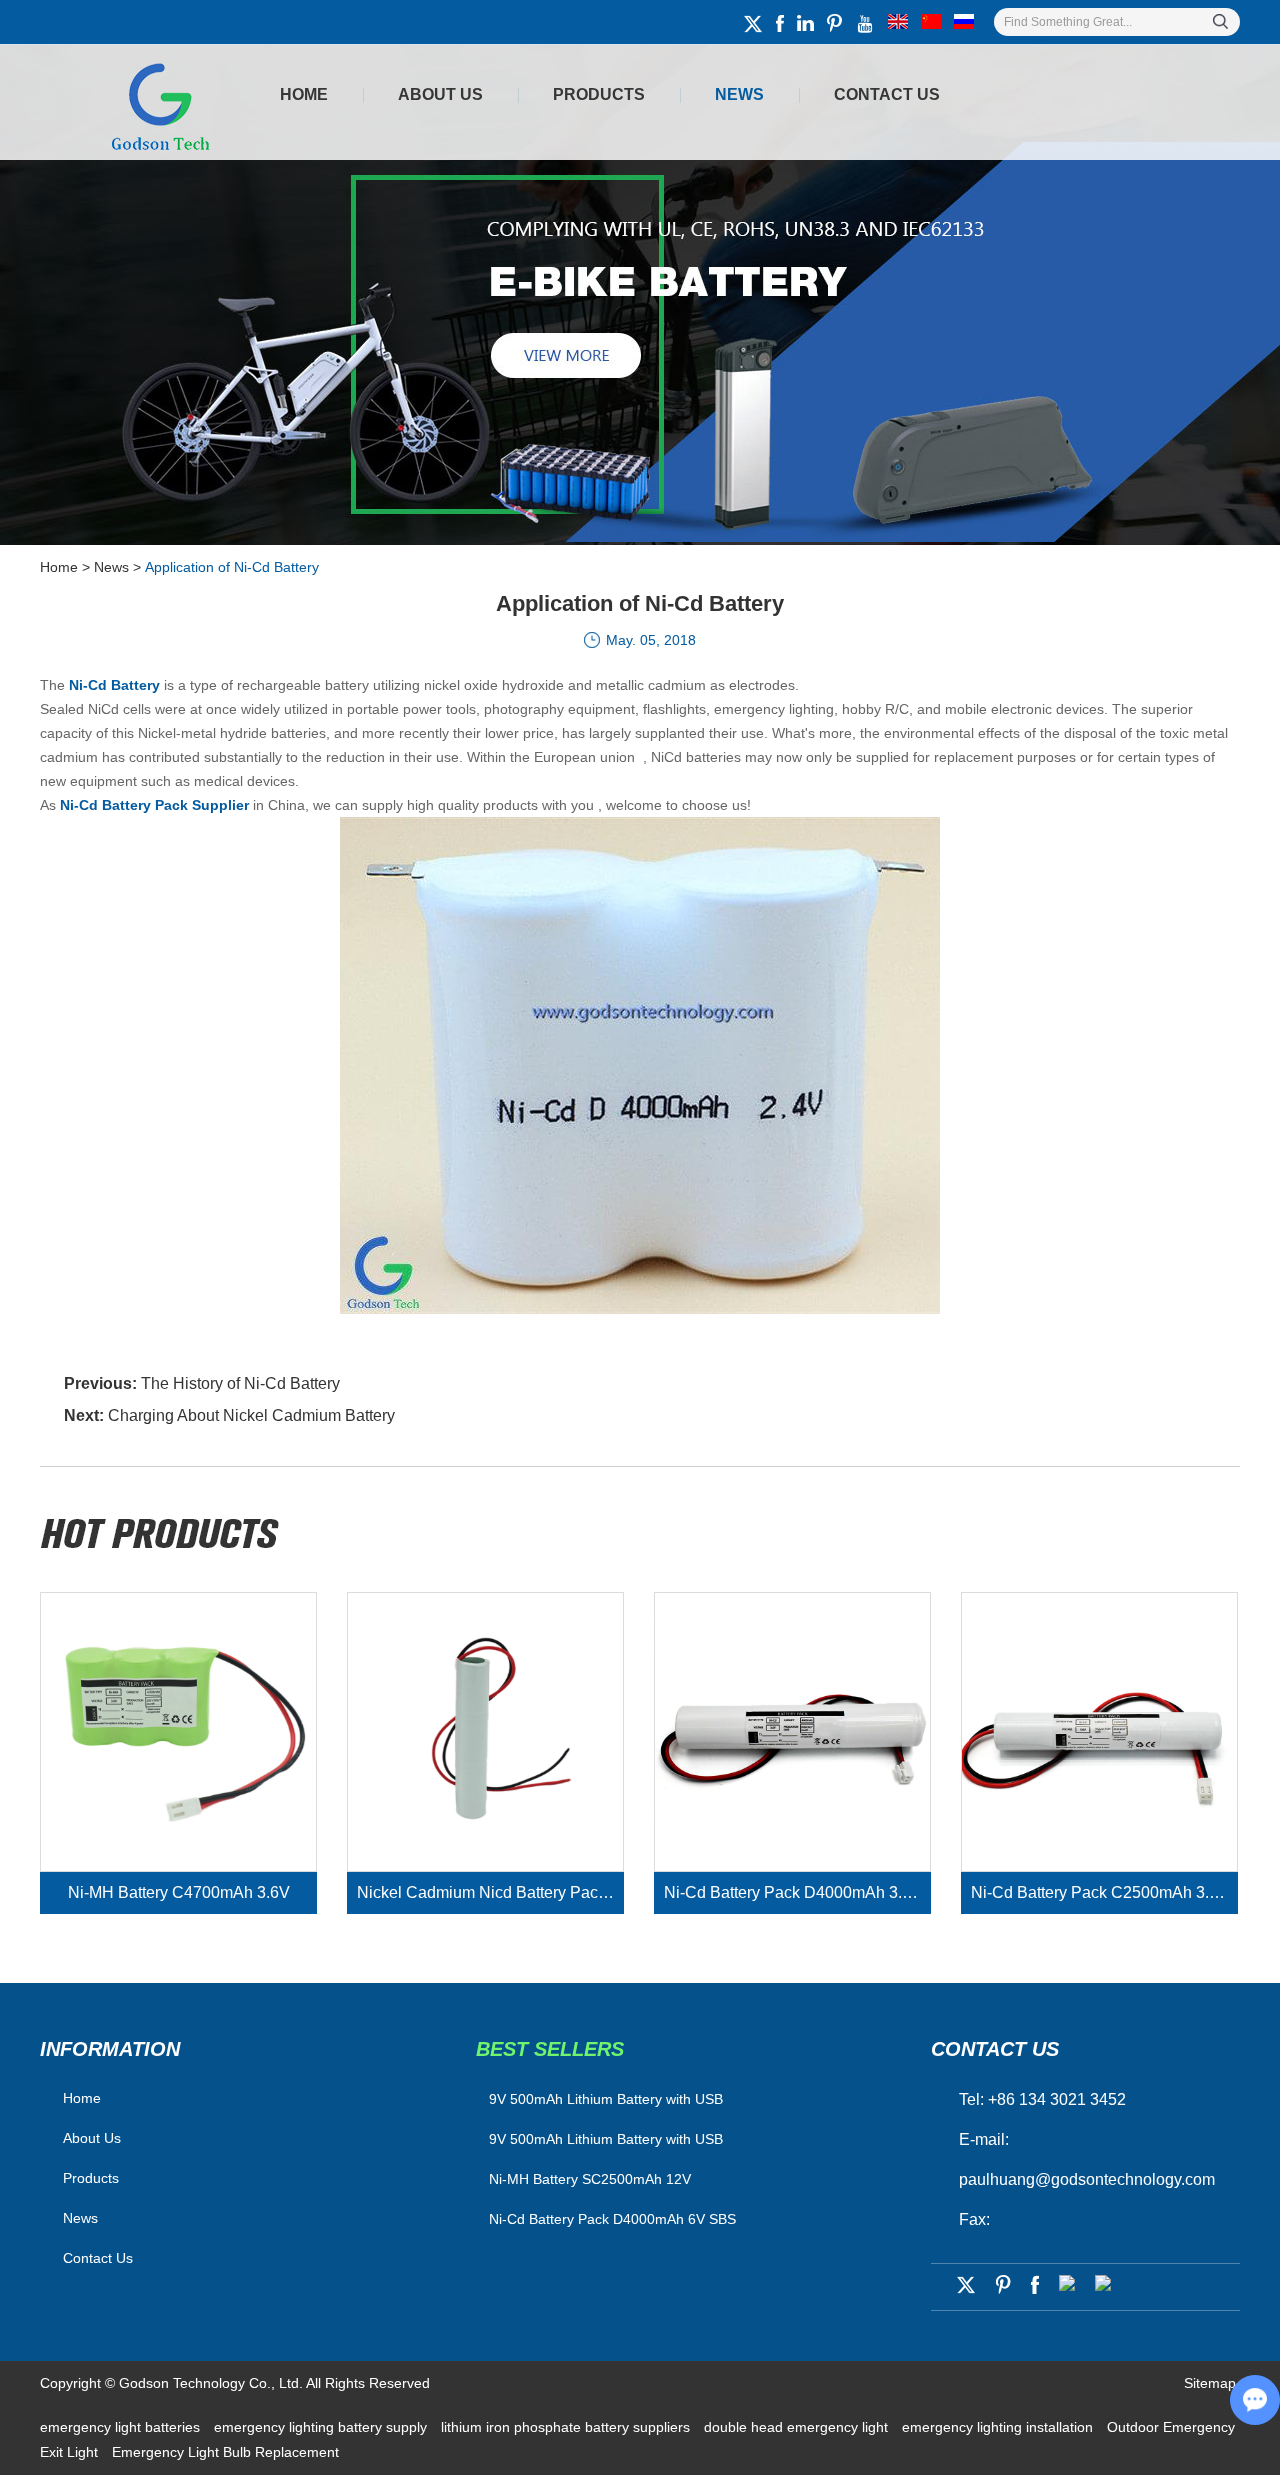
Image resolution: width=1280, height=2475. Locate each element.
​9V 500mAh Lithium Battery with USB (606, 2099)
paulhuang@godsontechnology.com (1087, 2179)
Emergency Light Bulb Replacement (225, 2452)
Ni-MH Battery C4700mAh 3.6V (179, 1892)
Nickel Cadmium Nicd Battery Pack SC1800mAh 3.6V (490, 1892)
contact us (995, 2049)
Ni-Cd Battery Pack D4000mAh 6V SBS (612, 2219)
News (739, 94)
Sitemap (1210, 2383)
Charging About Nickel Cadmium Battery (251, 1415)
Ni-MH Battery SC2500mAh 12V (590, 2179)
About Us (440, 94)
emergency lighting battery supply (322, 2427)
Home (304, 94)
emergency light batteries (122, 2427)
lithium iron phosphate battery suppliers (567, 2427)
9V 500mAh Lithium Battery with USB (606, 2139)
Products (599, 94)
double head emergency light (798, 2427)
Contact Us (887, 94)
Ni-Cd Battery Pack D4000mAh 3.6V (793, 1892)
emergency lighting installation (999, 2427)
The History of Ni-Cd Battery (240, 1383)
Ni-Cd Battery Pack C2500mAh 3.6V (1100, 1892)
